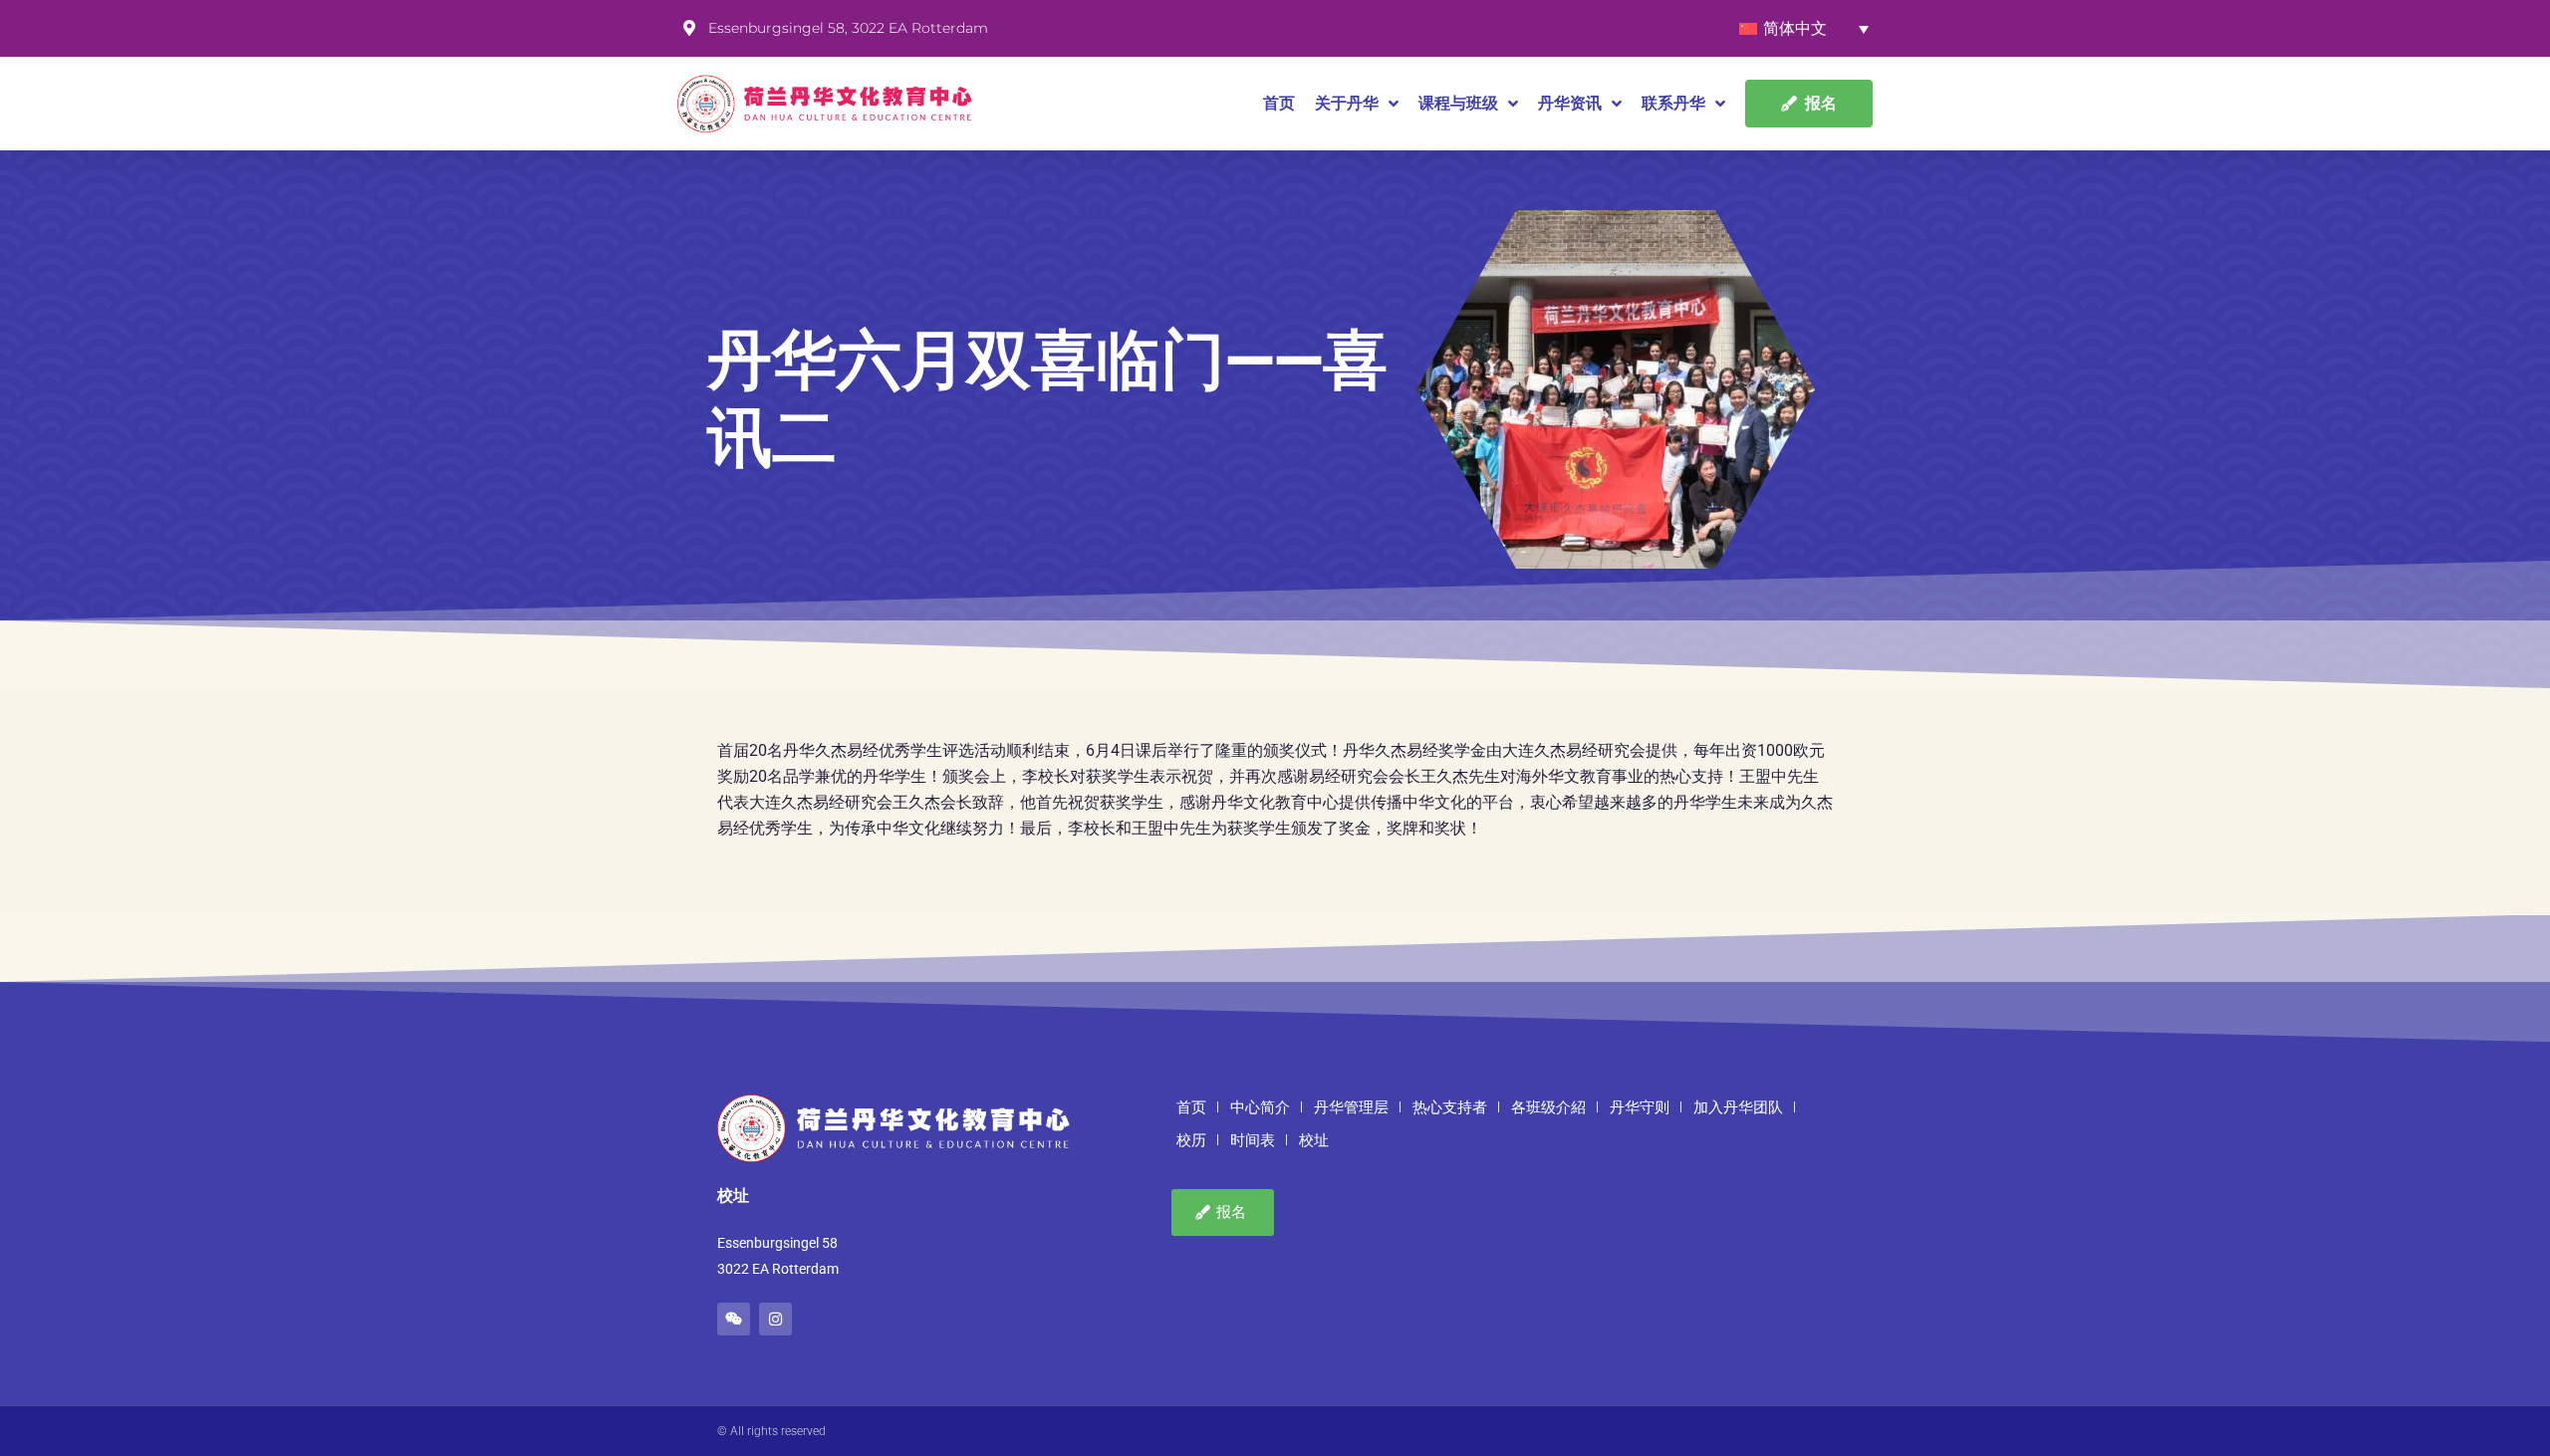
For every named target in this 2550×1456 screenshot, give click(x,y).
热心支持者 (1450, 1107)
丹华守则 (1640, 1107)
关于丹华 (1347, 103)
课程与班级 (1458, 103)
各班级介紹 (1548, 1107)
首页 (1279, 103)
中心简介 (1260, 1107)
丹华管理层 (1351, 1107)
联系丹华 (1673, 103)
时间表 (1253, 1140)
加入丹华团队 (1738, 1107)
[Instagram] (775, 1319)
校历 (1191, 1140)
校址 (1314, 1140)
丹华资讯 (1570, 103)
